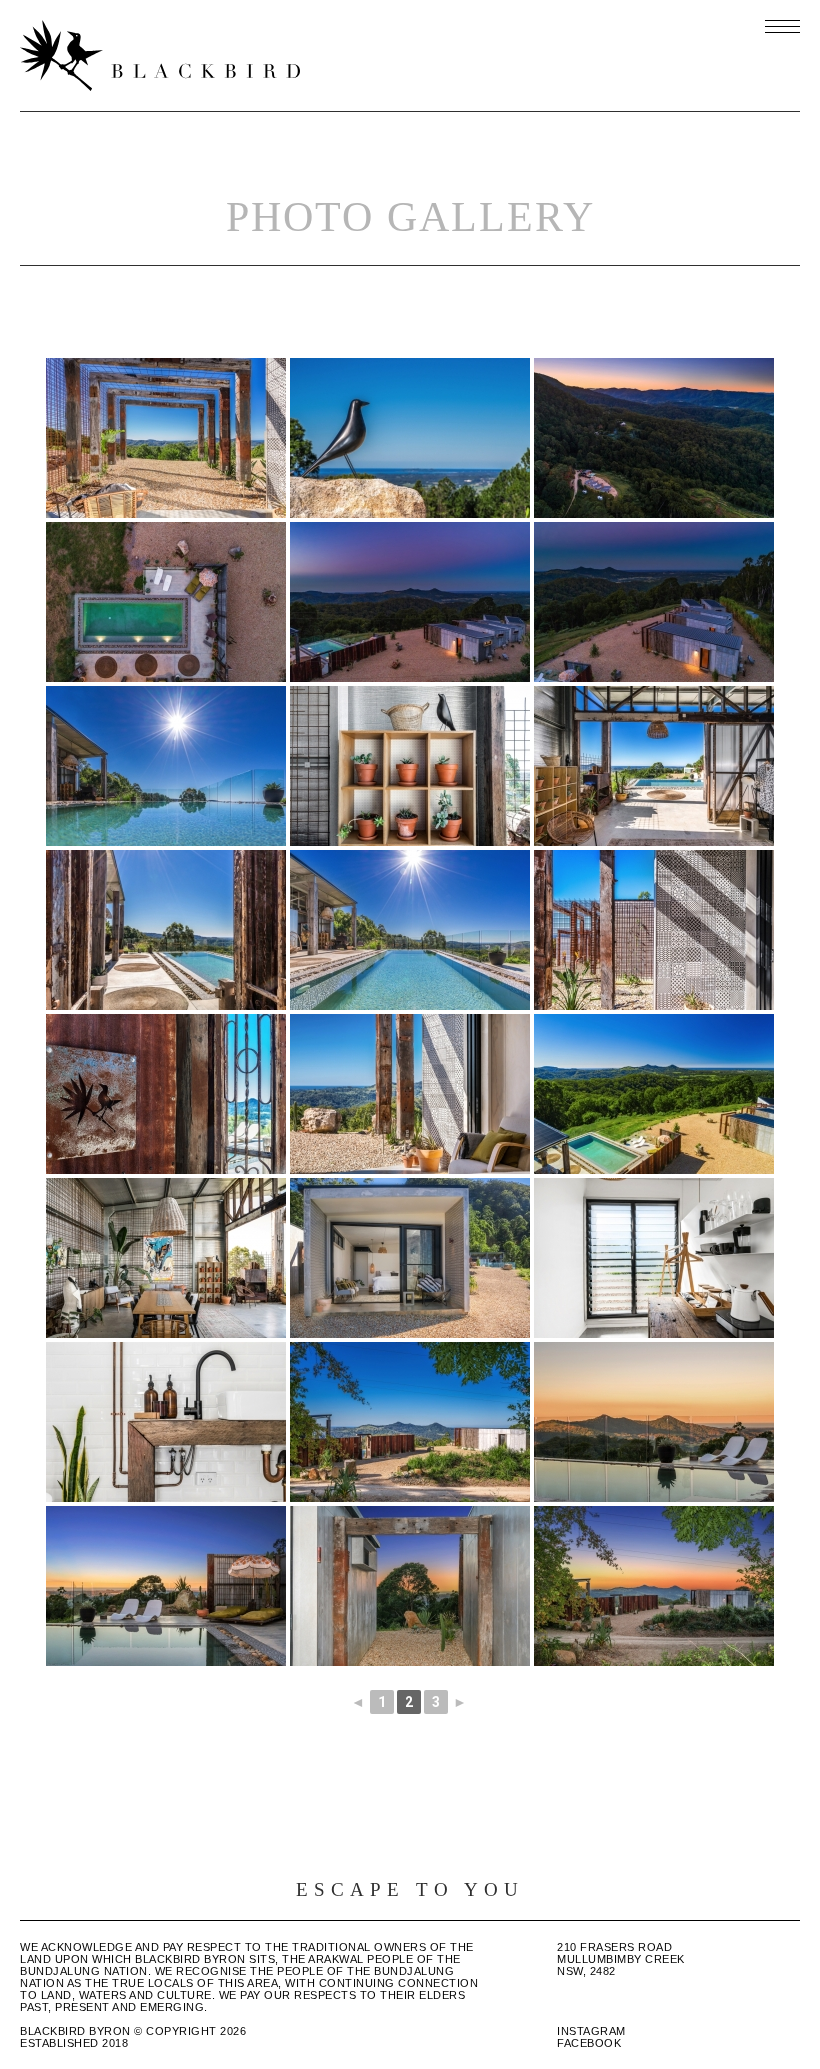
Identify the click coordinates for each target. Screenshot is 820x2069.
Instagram (591, 2031)
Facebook (589, 2043)
